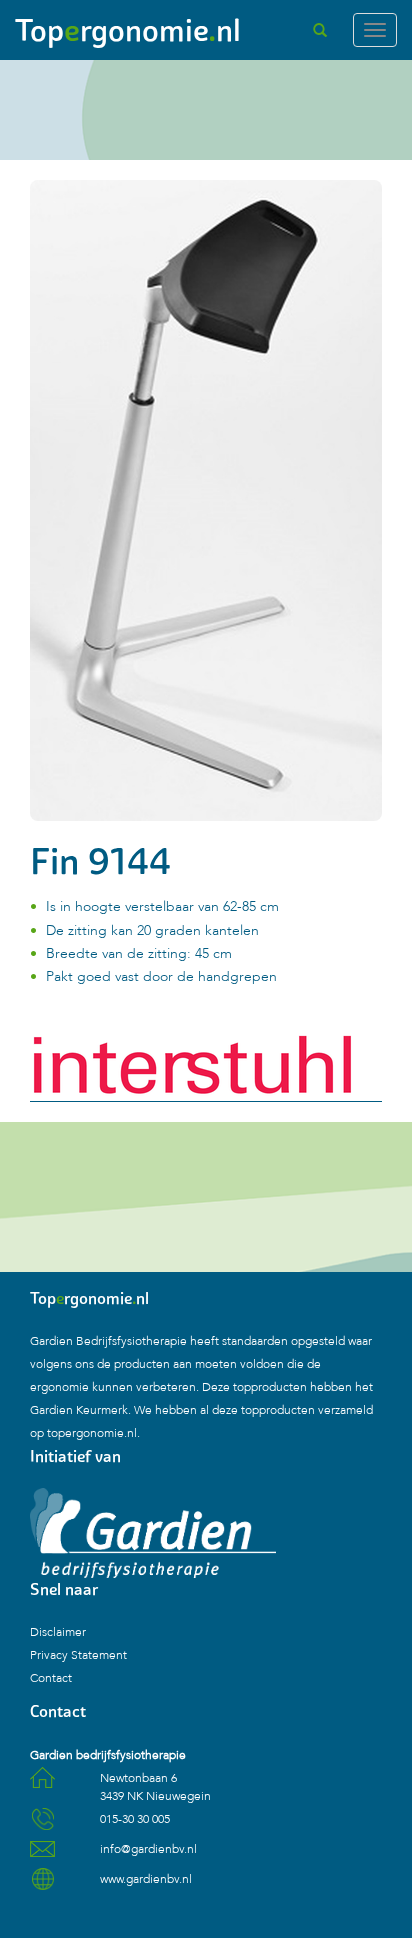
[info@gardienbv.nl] (42, 1856)
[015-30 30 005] (42, 1826)
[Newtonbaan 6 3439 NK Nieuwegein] (42, 1785)
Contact (51, 1678)
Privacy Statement (78, 1655)
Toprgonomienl (128, 30)
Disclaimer (58, 1632)
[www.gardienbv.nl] (42, 1886)
